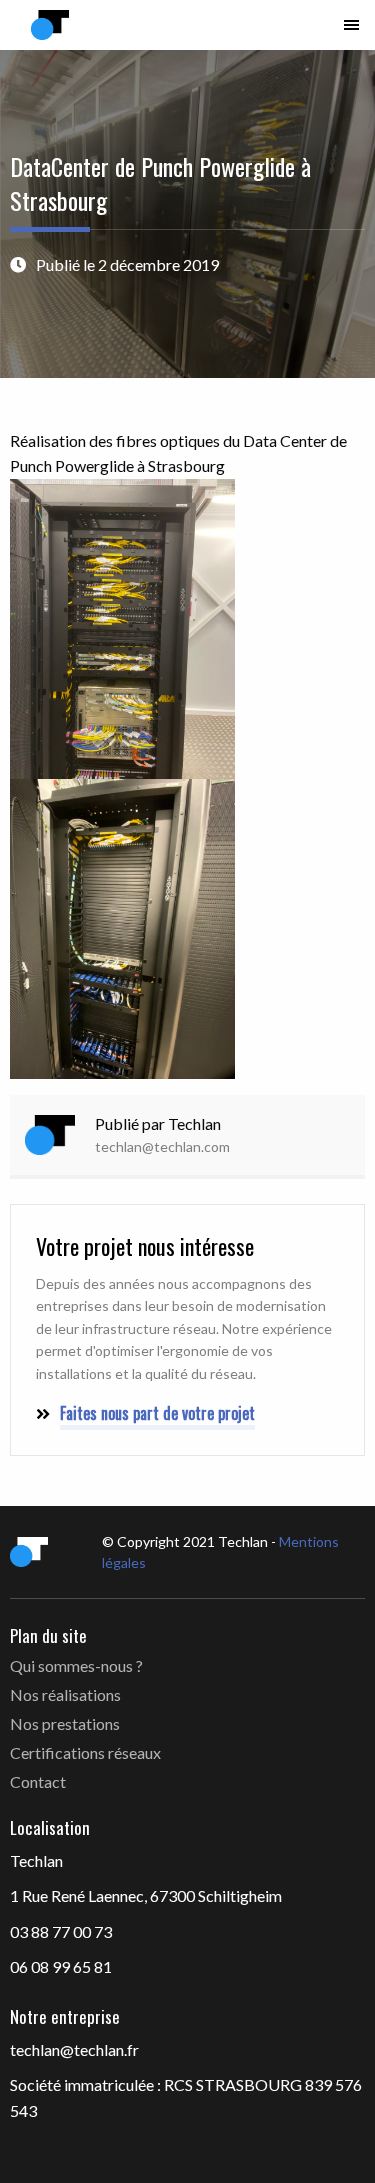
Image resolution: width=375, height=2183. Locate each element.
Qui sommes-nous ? (76, 1665)
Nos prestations (65, 1723)
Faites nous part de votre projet (157, 1413)
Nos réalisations (65, 1694)
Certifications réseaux (85, 1752)
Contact (38, 1781)
